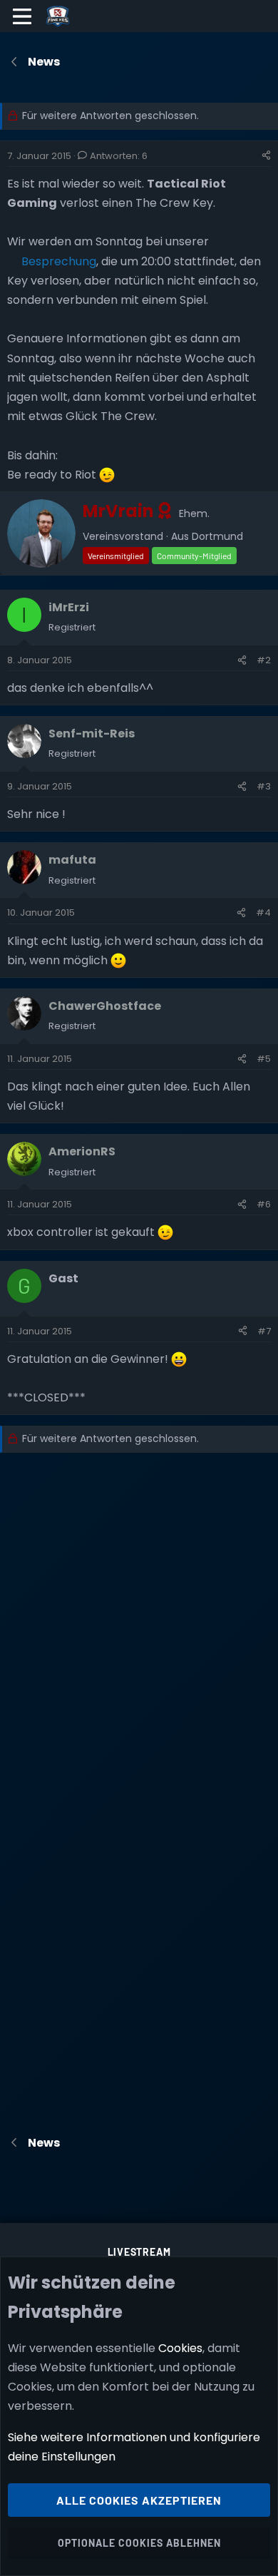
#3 (264, 786)
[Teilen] (266, 156)
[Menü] (22, 16)
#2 (264, 660)
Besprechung (59, 261)
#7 (264, 1331)
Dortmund (217, 536)
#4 (263, 913)
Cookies (180, 2348)
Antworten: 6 (119, 156)
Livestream (139, 2252)
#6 (264, 1204)
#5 (264, 1059)
